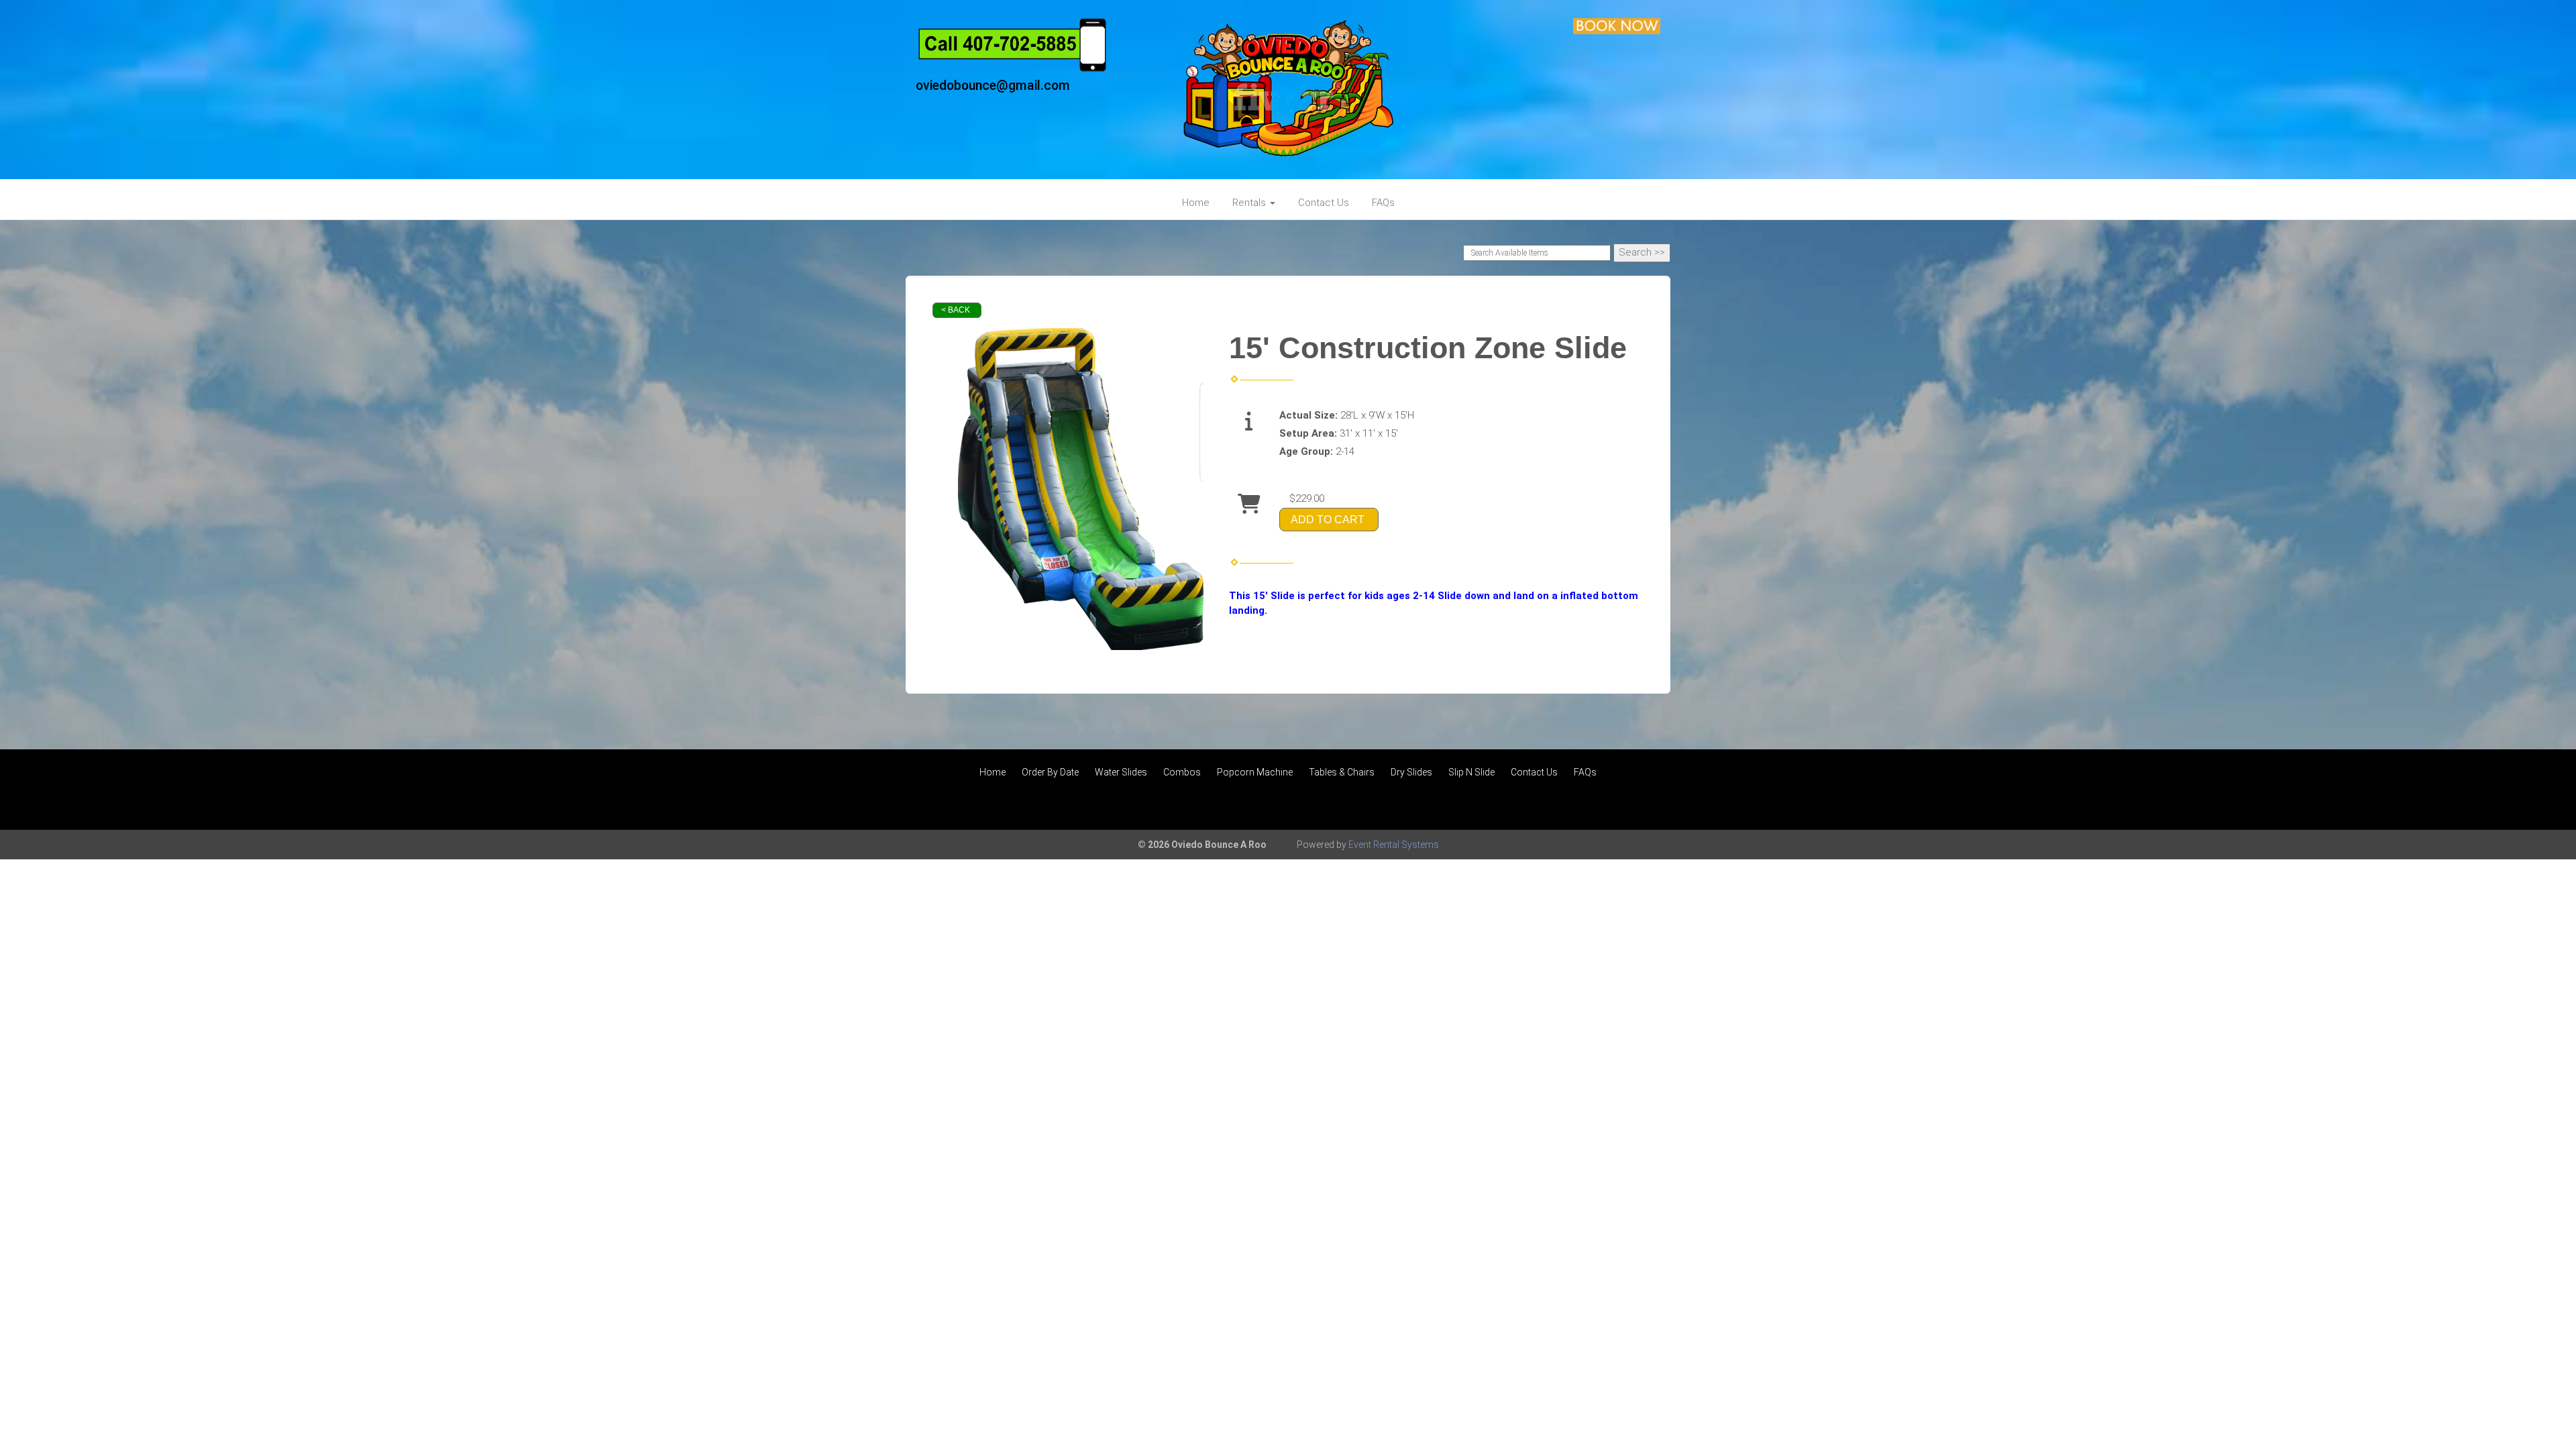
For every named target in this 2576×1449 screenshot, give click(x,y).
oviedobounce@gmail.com (993, 86)
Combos (1182, 772)
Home (1196, 203)
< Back (956, 310)
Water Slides (1121, 772)
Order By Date (1050, 772)
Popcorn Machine (1255, 772)
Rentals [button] (1250, 203)
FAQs (1383, 203)
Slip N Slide (1471, 772)
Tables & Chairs (1342, 772)
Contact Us (1324, 203)
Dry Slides (1411, 772)
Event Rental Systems (1394, 845)
